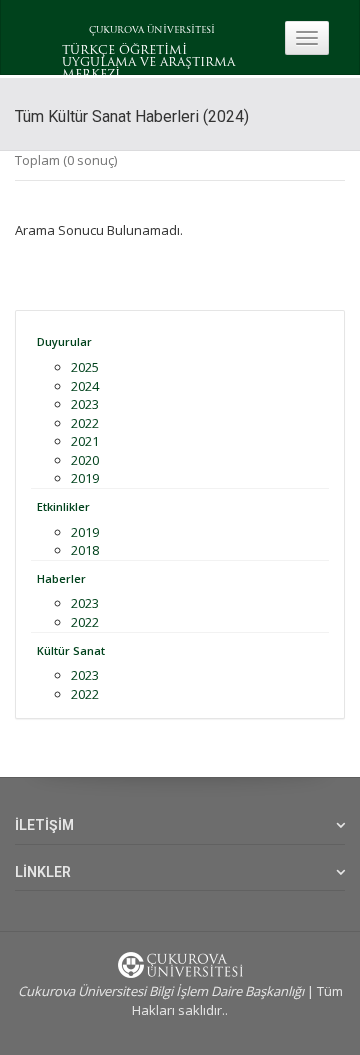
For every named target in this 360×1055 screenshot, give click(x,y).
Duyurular (64, 341)
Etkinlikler (63, 506)
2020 (85, 460)
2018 (85, 550)
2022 (85, 423)
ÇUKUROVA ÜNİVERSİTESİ (152, 30)
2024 (85, 386)
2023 (85, 404)
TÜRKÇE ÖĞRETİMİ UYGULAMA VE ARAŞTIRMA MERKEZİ (148, 63)
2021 (85, 441)
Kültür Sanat (71, 650)
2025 (85, 367)
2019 (85, 478)
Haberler (61, 578)
